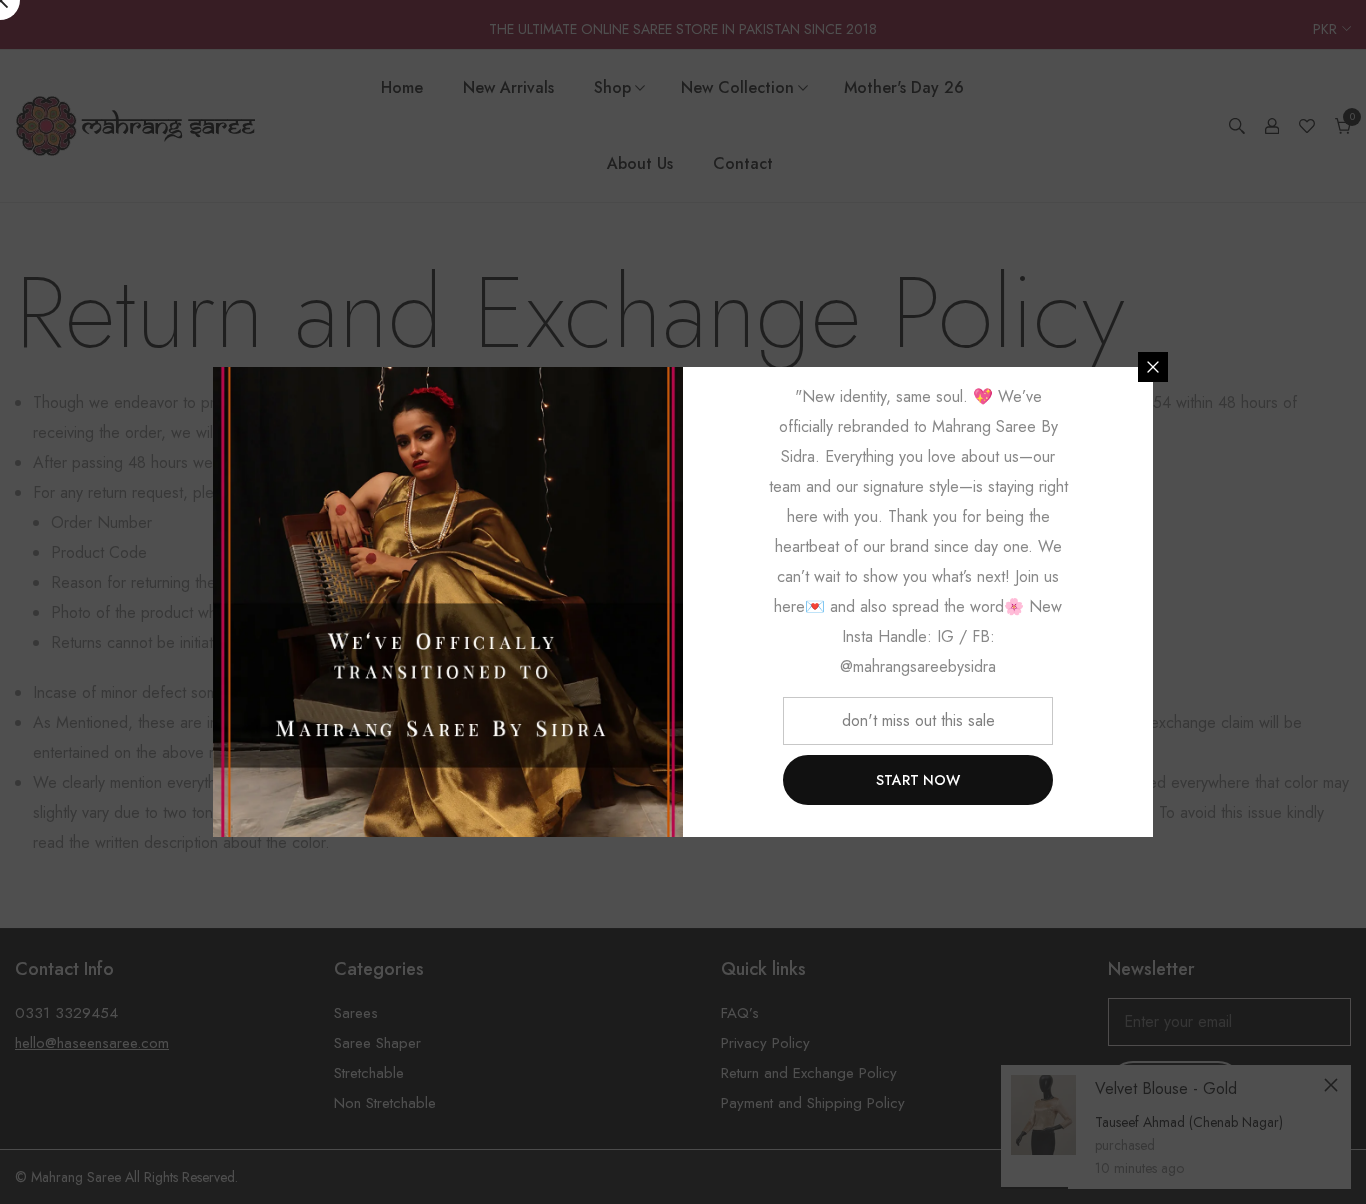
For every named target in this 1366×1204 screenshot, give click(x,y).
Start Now (918, 780)
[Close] (1153, 367)
